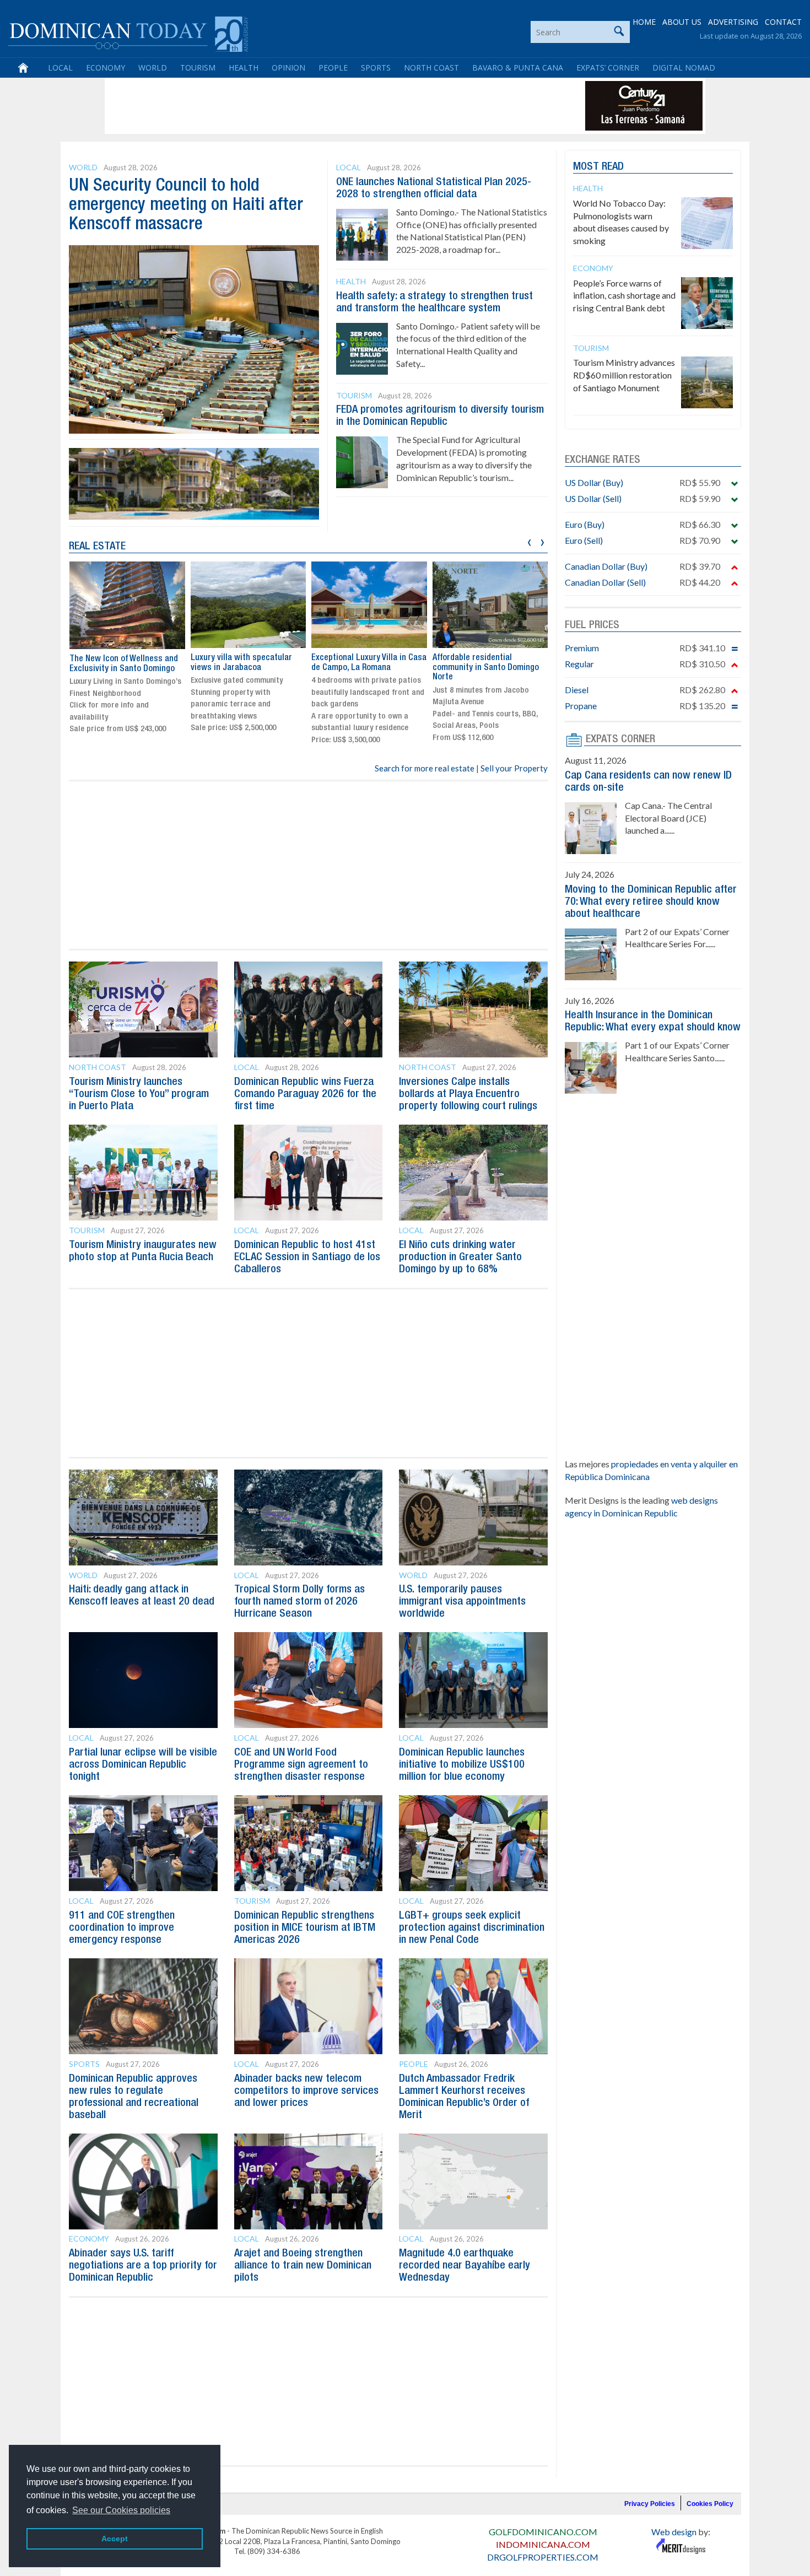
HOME (644, 22)
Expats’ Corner (608, 67)
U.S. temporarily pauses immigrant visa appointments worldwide (462, 1602)
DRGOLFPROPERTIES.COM (543, 2557)
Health (244, 67)
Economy (106, 67)
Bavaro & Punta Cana (518, 67)
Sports (376, 67)
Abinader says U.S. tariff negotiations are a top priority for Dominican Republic (143, 2266)
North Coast (431, 67)
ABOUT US (682, 22)
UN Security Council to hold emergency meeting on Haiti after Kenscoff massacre (186, 205)
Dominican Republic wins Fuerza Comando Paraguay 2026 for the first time (305, 1094)
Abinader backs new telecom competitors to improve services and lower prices (306, 2091)
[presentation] (529, 541)
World (153, 67)
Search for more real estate (425, 768)
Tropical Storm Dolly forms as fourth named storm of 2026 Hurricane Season (299, 1602)
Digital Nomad (684, 67)
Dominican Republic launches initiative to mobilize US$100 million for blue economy (462, 1765)
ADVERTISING (733, 22)
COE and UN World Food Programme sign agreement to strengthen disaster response (301, 1765)
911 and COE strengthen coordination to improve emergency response (122, 1928)
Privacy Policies (650, 2504)
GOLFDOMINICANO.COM (543, 2532)
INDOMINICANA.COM (543, 2544)
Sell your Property (514, 768)
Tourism (198, 67)
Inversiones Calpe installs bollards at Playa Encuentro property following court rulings (468, 1094)
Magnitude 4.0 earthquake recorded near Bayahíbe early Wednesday (465, 2266)
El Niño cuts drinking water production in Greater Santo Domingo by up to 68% (460, 1257)
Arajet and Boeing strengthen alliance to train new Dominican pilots (303, 2266)
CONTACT (783, 22)
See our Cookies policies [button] (121, 2510)
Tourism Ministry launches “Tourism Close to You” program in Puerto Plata (139, 1094)
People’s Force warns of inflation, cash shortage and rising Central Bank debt (624, 296)
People (333, 67)
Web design (674, 2532)
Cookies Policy (710, 2504)
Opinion (288, 67)
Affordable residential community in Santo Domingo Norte (364, 668)
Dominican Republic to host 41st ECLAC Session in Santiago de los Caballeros (307, 1257)
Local (60, 67)
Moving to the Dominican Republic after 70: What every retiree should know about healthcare (651, 902)
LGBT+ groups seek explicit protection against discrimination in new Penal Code (472, 1928)
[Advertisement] (308, 106)
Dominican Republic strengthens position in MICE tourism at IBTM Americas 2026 (305, 1928)
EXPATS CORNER (620, 739)
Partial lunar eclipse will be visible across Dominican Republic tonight (143, 1765)
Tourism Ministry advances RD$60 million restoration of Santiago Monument (624, 375)
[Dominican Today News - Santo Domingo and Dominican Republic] (128, 33)
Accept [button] (115, 2539)
